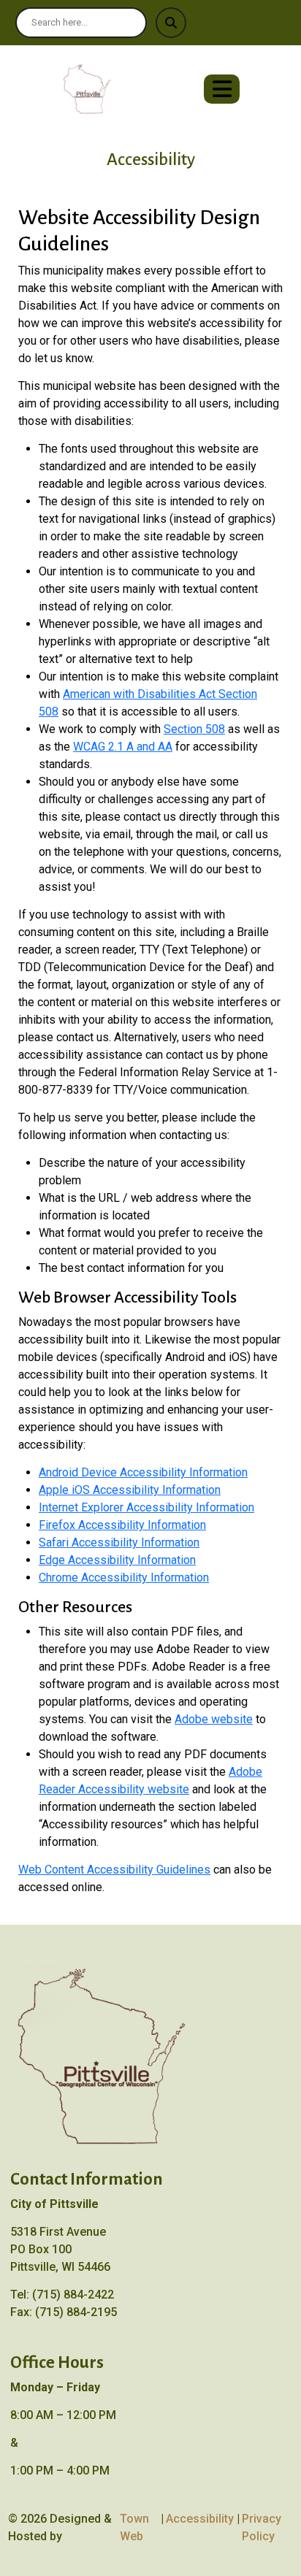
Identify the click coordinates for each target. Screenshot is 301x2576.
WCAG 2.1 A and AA (123, 747)
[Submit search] (171, 23)
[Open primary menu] (222, 89)
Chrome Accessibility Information (124, 1578)
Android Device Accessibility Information (143, 1472)
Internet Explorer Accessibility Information (146, 1507)
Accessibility (200, 2519)
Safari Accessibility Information (119, 1542)
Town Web (134, 2527)
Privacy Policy (262, 2527)
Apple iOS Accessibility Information (130, 1490)
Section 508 (194, 729)
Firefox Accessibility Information (122, 1525)
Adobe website (214, 1719)
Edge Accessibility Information (117, 1560)
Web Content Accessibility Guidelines (114, 1870)
